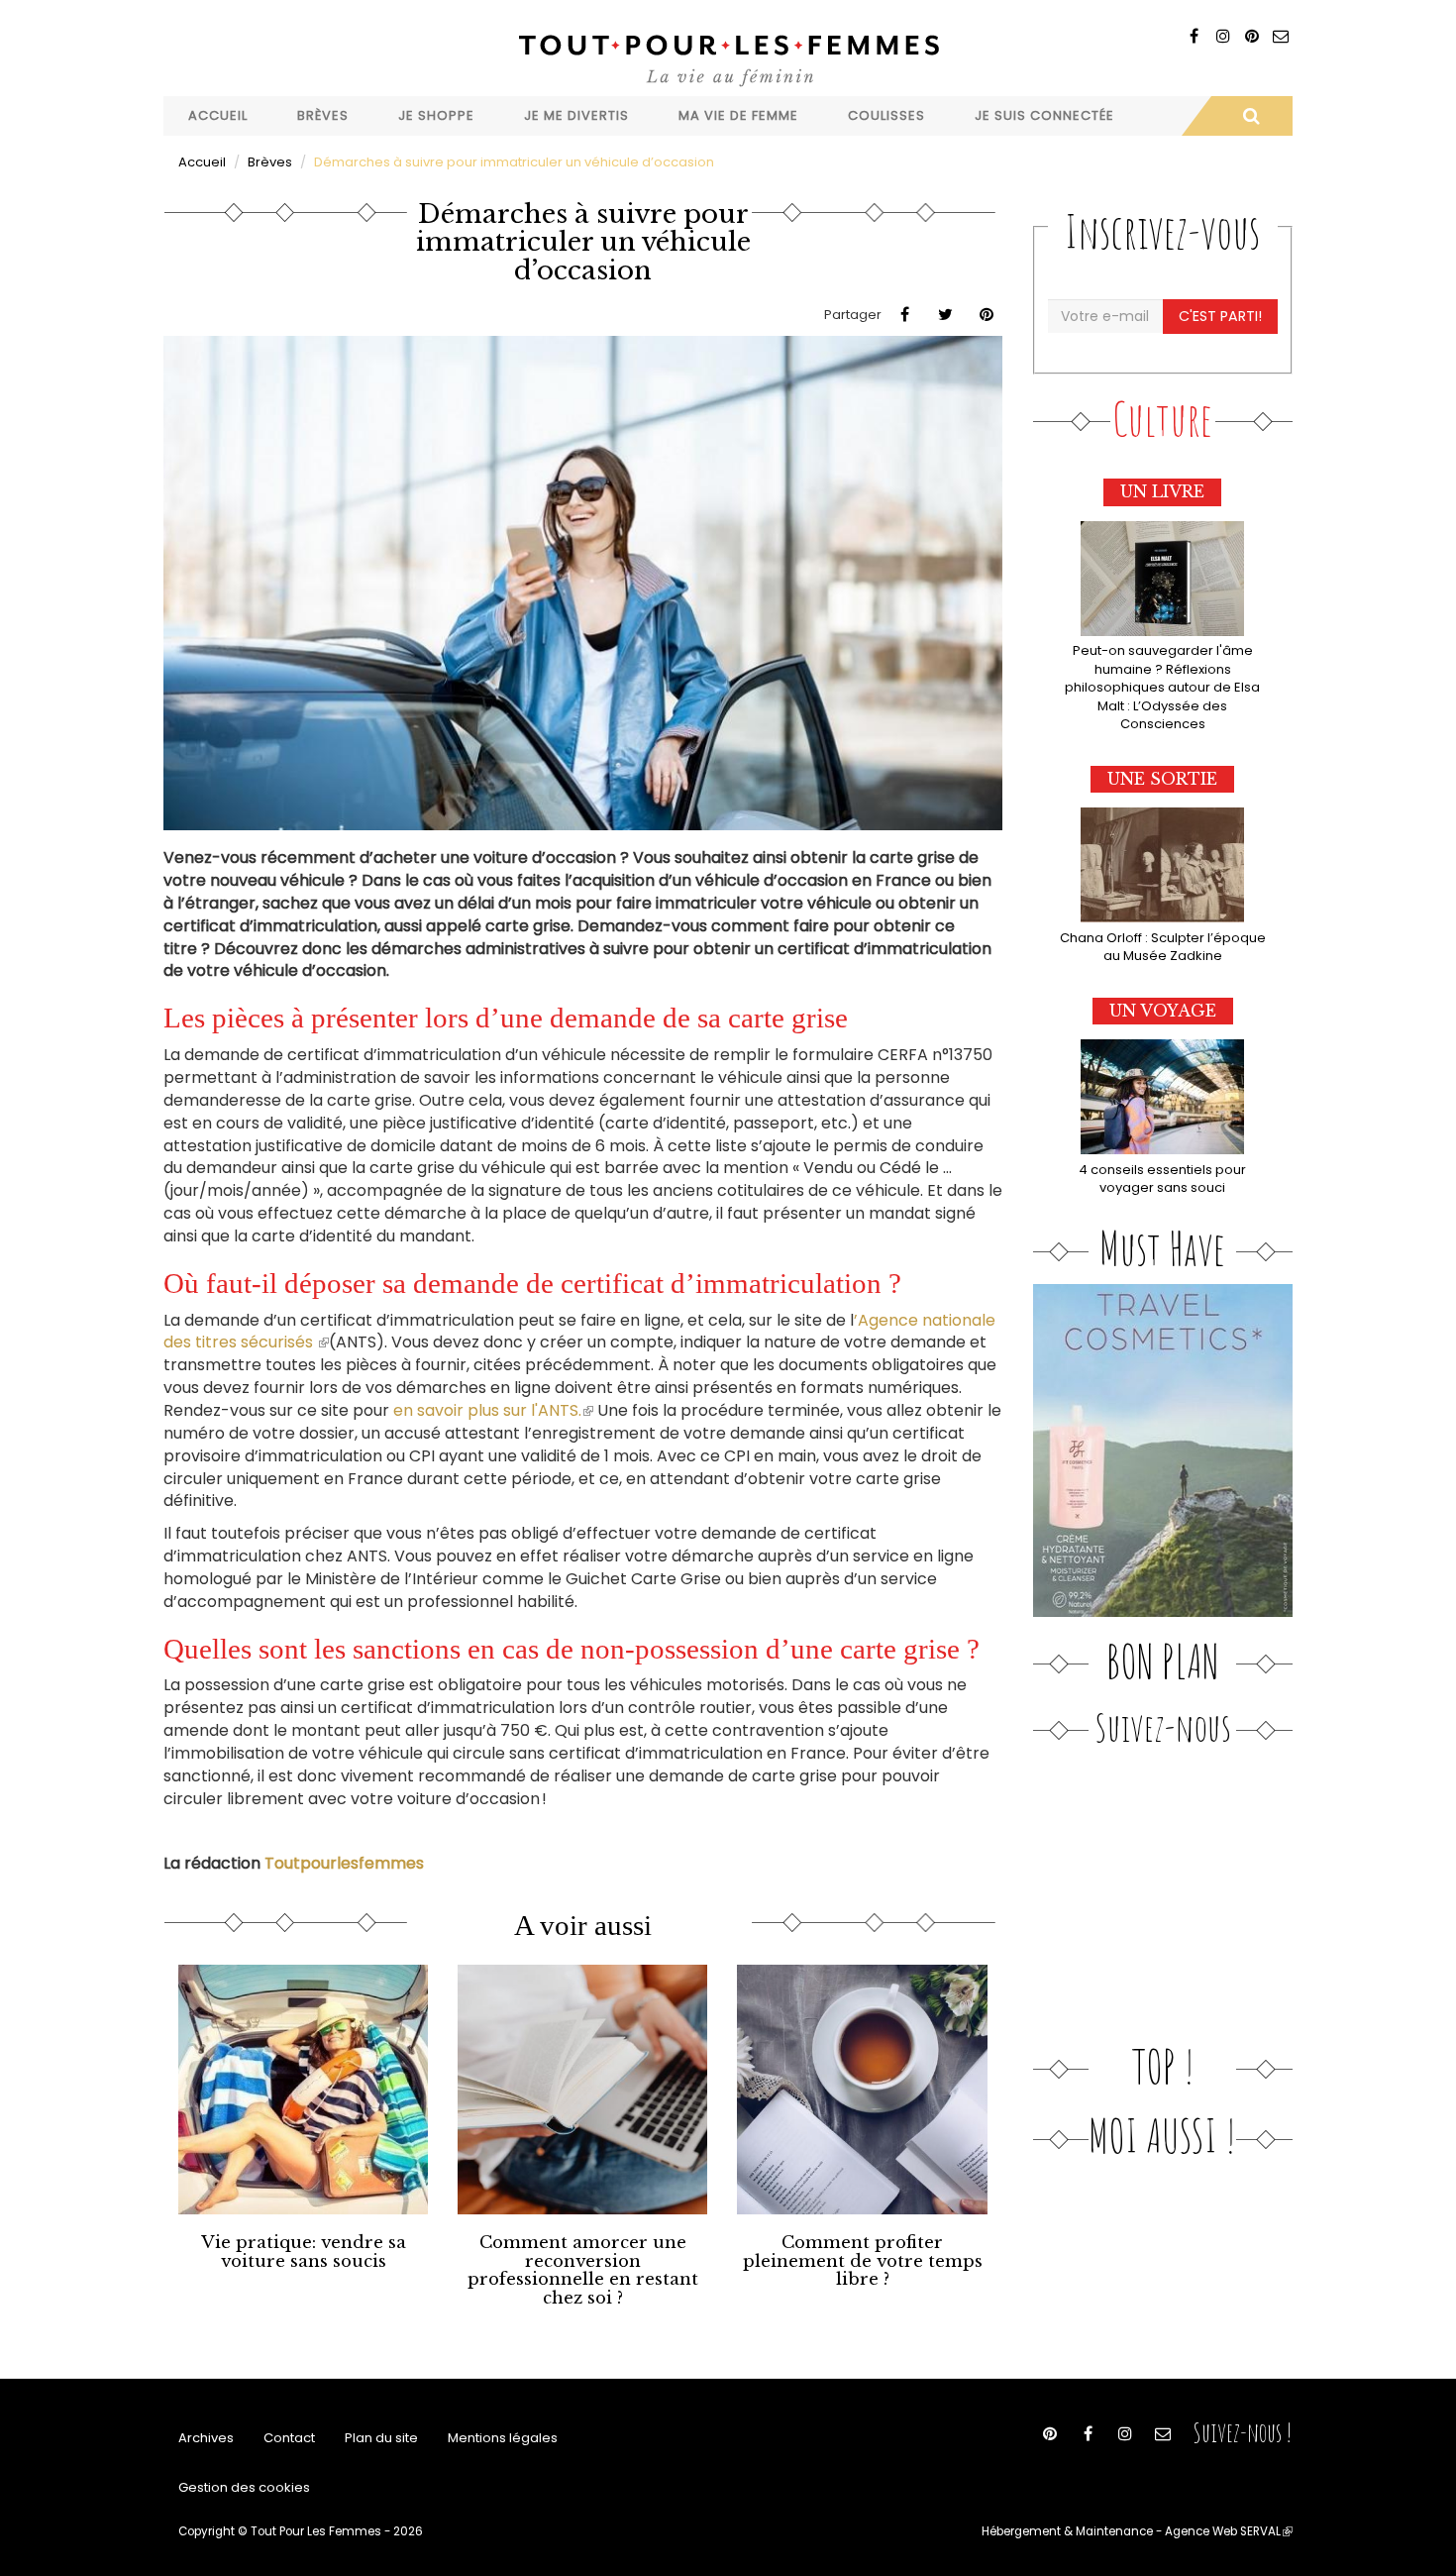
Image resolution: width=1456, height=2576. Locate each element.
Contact (289, 2438)
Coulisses (886, 115)
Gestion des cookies (244, 2487)
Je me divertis (576, 115)
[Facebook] (1194, 36)
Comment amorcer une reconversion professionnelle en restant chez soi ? (583, 2270)
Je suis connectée (1044, 115)
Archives (206, 2438)
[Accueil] (728, 58)
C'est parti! (1220, 316)
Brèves (323, 115)
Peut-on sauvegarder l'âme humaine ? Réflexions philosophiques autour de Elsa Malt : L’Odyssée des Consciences (1162, 687)
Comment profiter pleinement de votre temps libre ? (863, 2261)
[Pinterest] (1251, 36)
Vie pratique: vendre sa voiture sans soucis (304, 2252)
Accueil (218, 115)
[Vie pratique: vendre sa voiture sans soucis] (303, 2090)
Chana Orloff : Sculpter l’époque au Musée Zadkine (1163, 947)
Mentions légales (503, 2438)
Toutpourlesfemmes (344, 1863)
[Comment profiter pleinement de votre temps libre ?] (862, 2090)
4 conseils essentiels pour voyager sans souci (1162, 1179)
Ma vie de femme (738, 115)
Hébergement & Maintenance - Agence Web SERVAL (1137, 2531)
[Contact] (1280, 36)
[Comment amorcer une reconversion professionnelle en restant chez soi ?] (582, 2090)
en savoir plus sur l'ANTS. (493, 1410)
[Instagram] (1223, 36)
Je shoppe (436, 115)
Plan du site (381, 2438)
